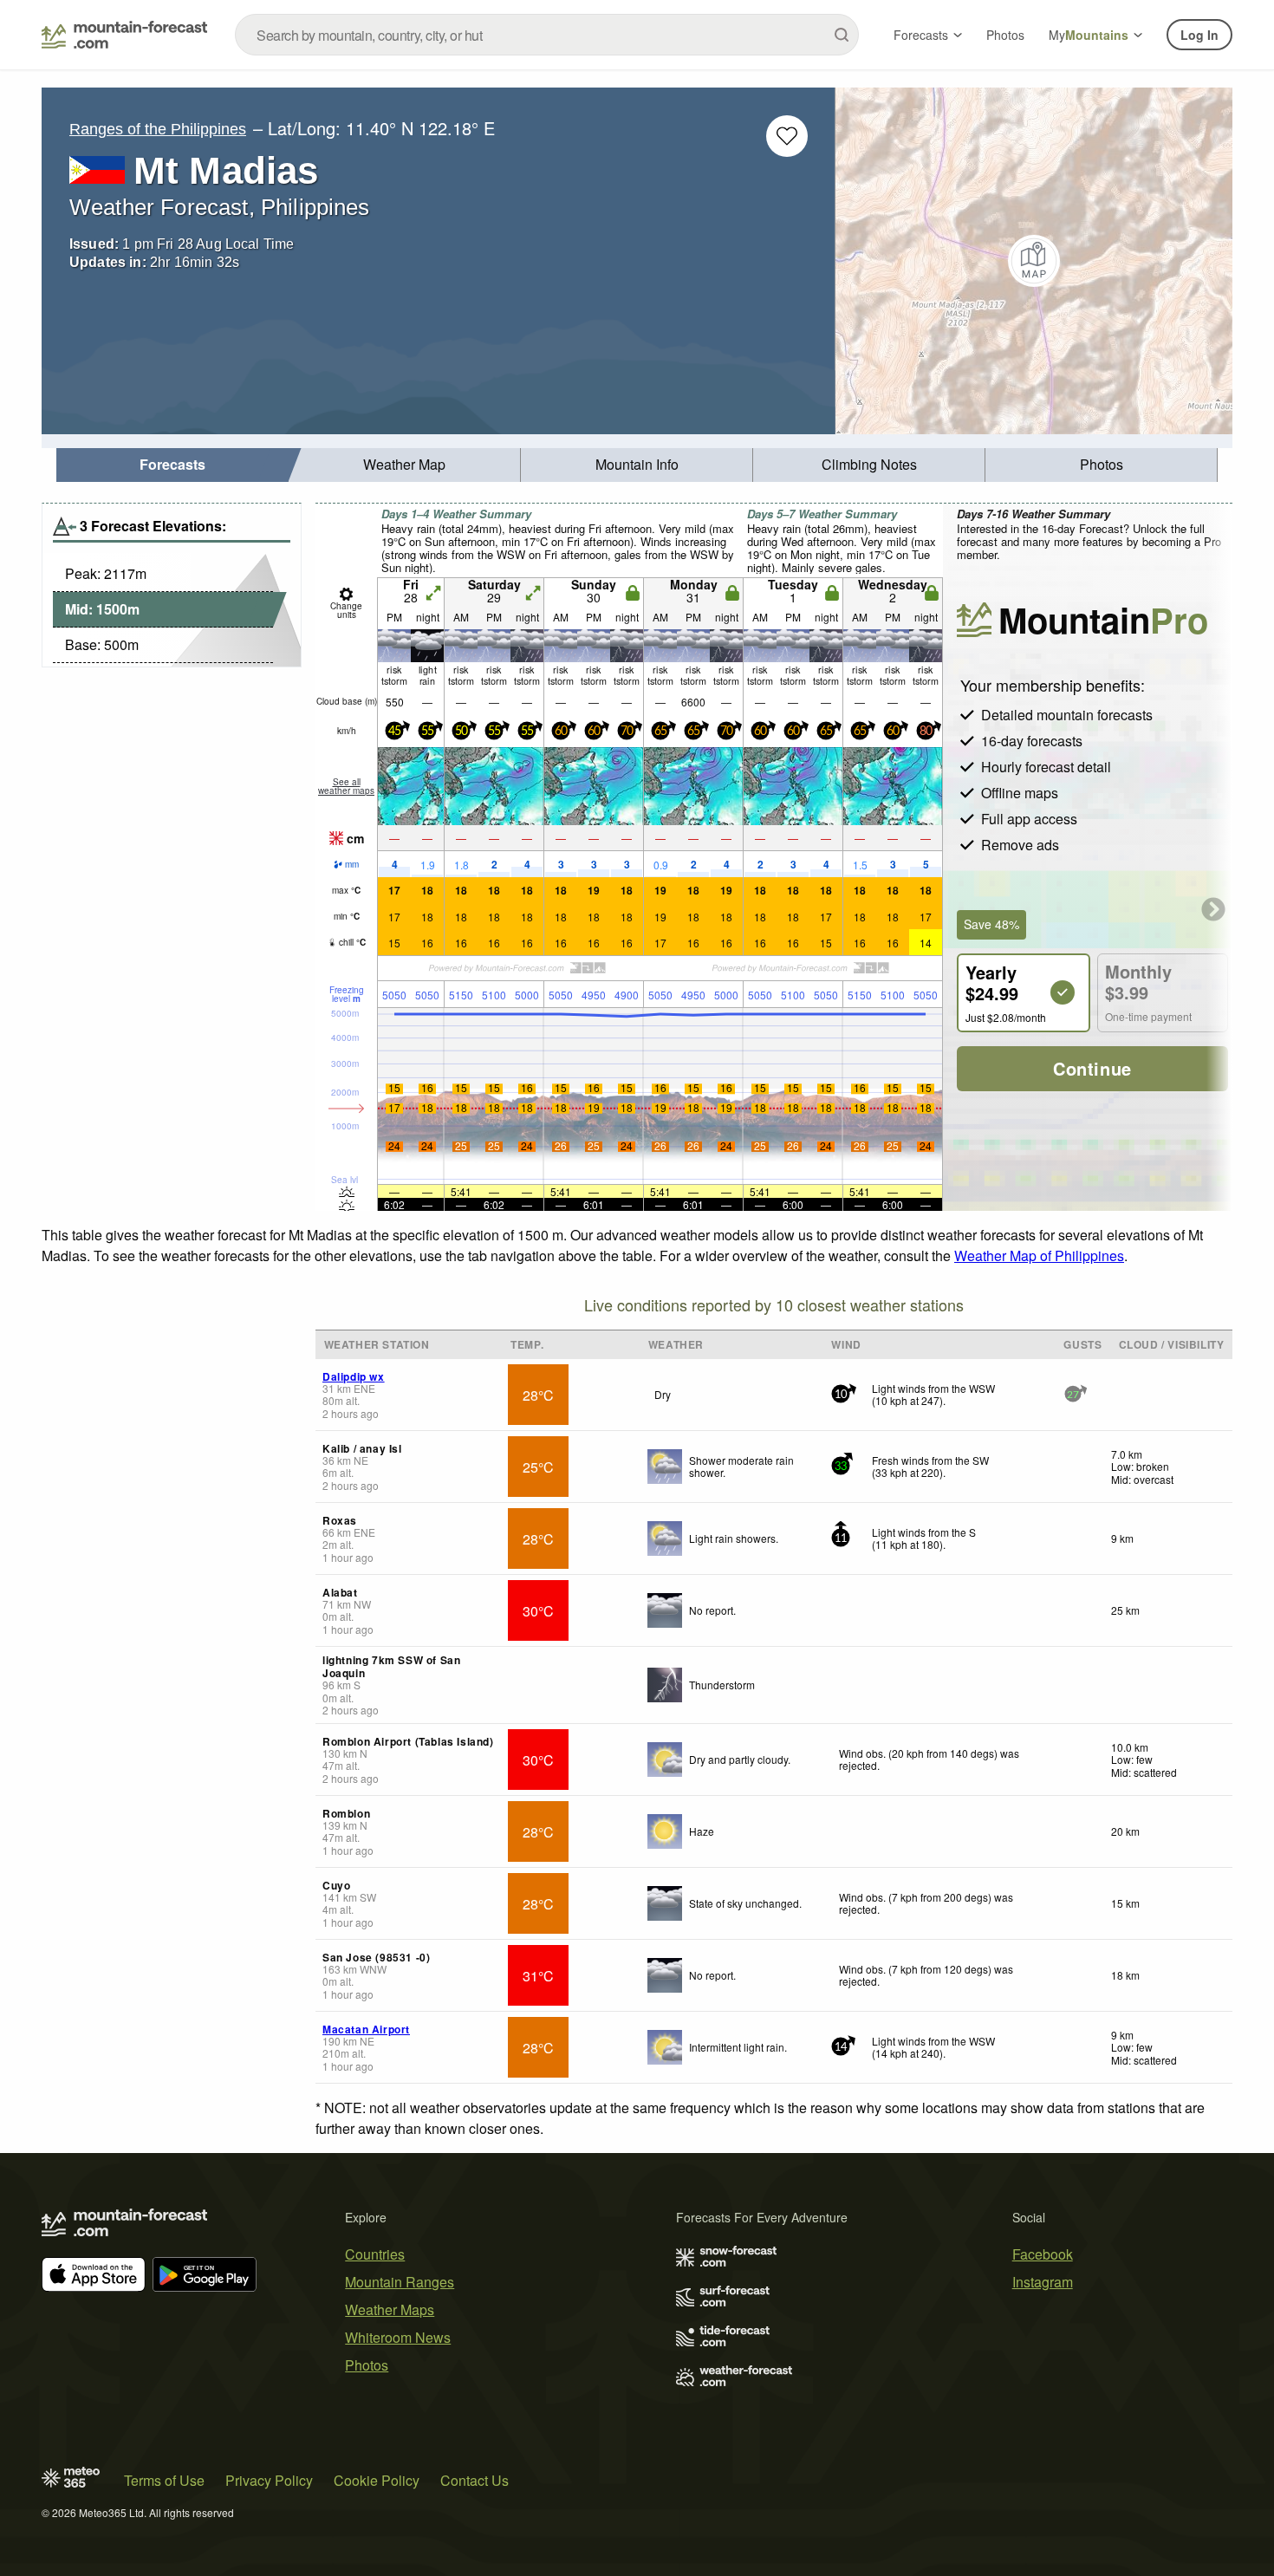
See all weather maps (346, 786)
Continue (1092, 1068)
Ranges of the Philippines (158, 129)
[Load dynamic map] (1034, 261)
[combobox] (547, 35)
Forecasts (921, 35)
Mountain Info (637, 464)
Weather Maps (390, 2309)
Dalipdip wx (354, 1376)
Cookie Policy (377, 2480)
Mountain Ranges (400, 2282)
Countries (375, 2254)
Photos (1005, 35)
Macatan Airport (366, 2029)
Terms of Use (164, 2480)
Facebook (1043, 2254)
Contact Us (474, 2480)
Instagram (1043, 2282)
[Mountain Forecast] (124, 35)
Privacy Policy (269, 2480)
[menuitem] (172, 465)
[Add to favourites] (787, 136)
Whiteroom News (398, 2337)
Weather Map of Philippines (1039, 1255)
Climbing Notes (869, 464)
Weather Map (404, 464)
